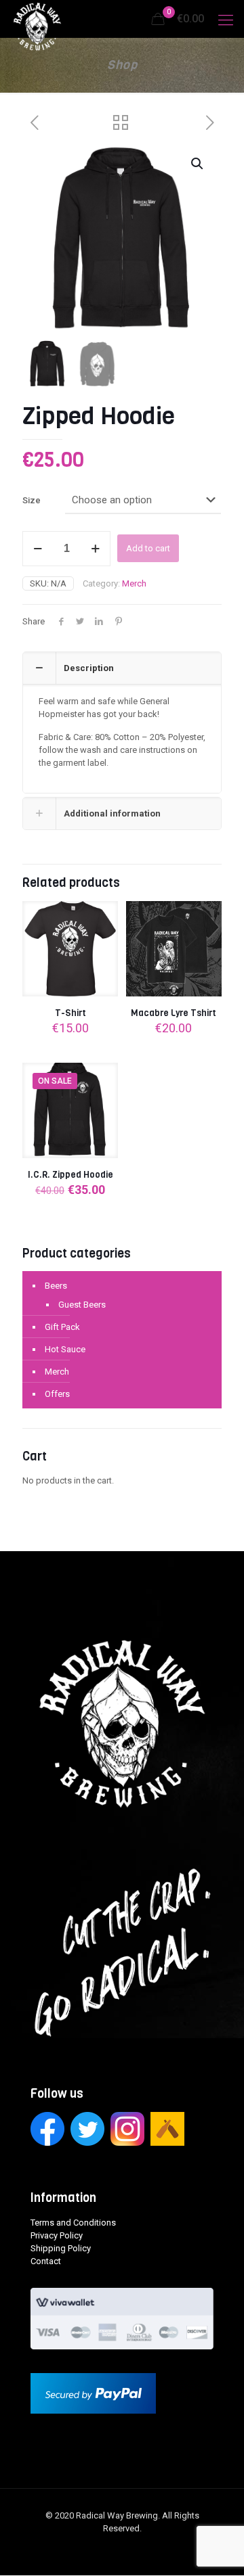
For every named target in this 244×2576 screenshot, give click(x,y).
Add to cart (148, 548)
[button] (198, 164)
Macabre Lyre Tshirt (174, 1013)
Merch (134, 583)
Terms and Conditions (73, 2223)
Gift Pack (62, 1327)
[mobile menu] (226, 20)
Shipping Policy (61, 2248)
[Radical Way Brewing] (37, 17)
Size (32, 500)
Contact (46, 2261)
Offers (57, 1394)
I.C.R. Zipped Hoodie (70, 1175)
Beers (56, 1286)
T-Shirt (70, 1013)
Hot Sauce (65, 1349)
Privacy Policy (57, 2235)
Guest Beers (82, 1305)
